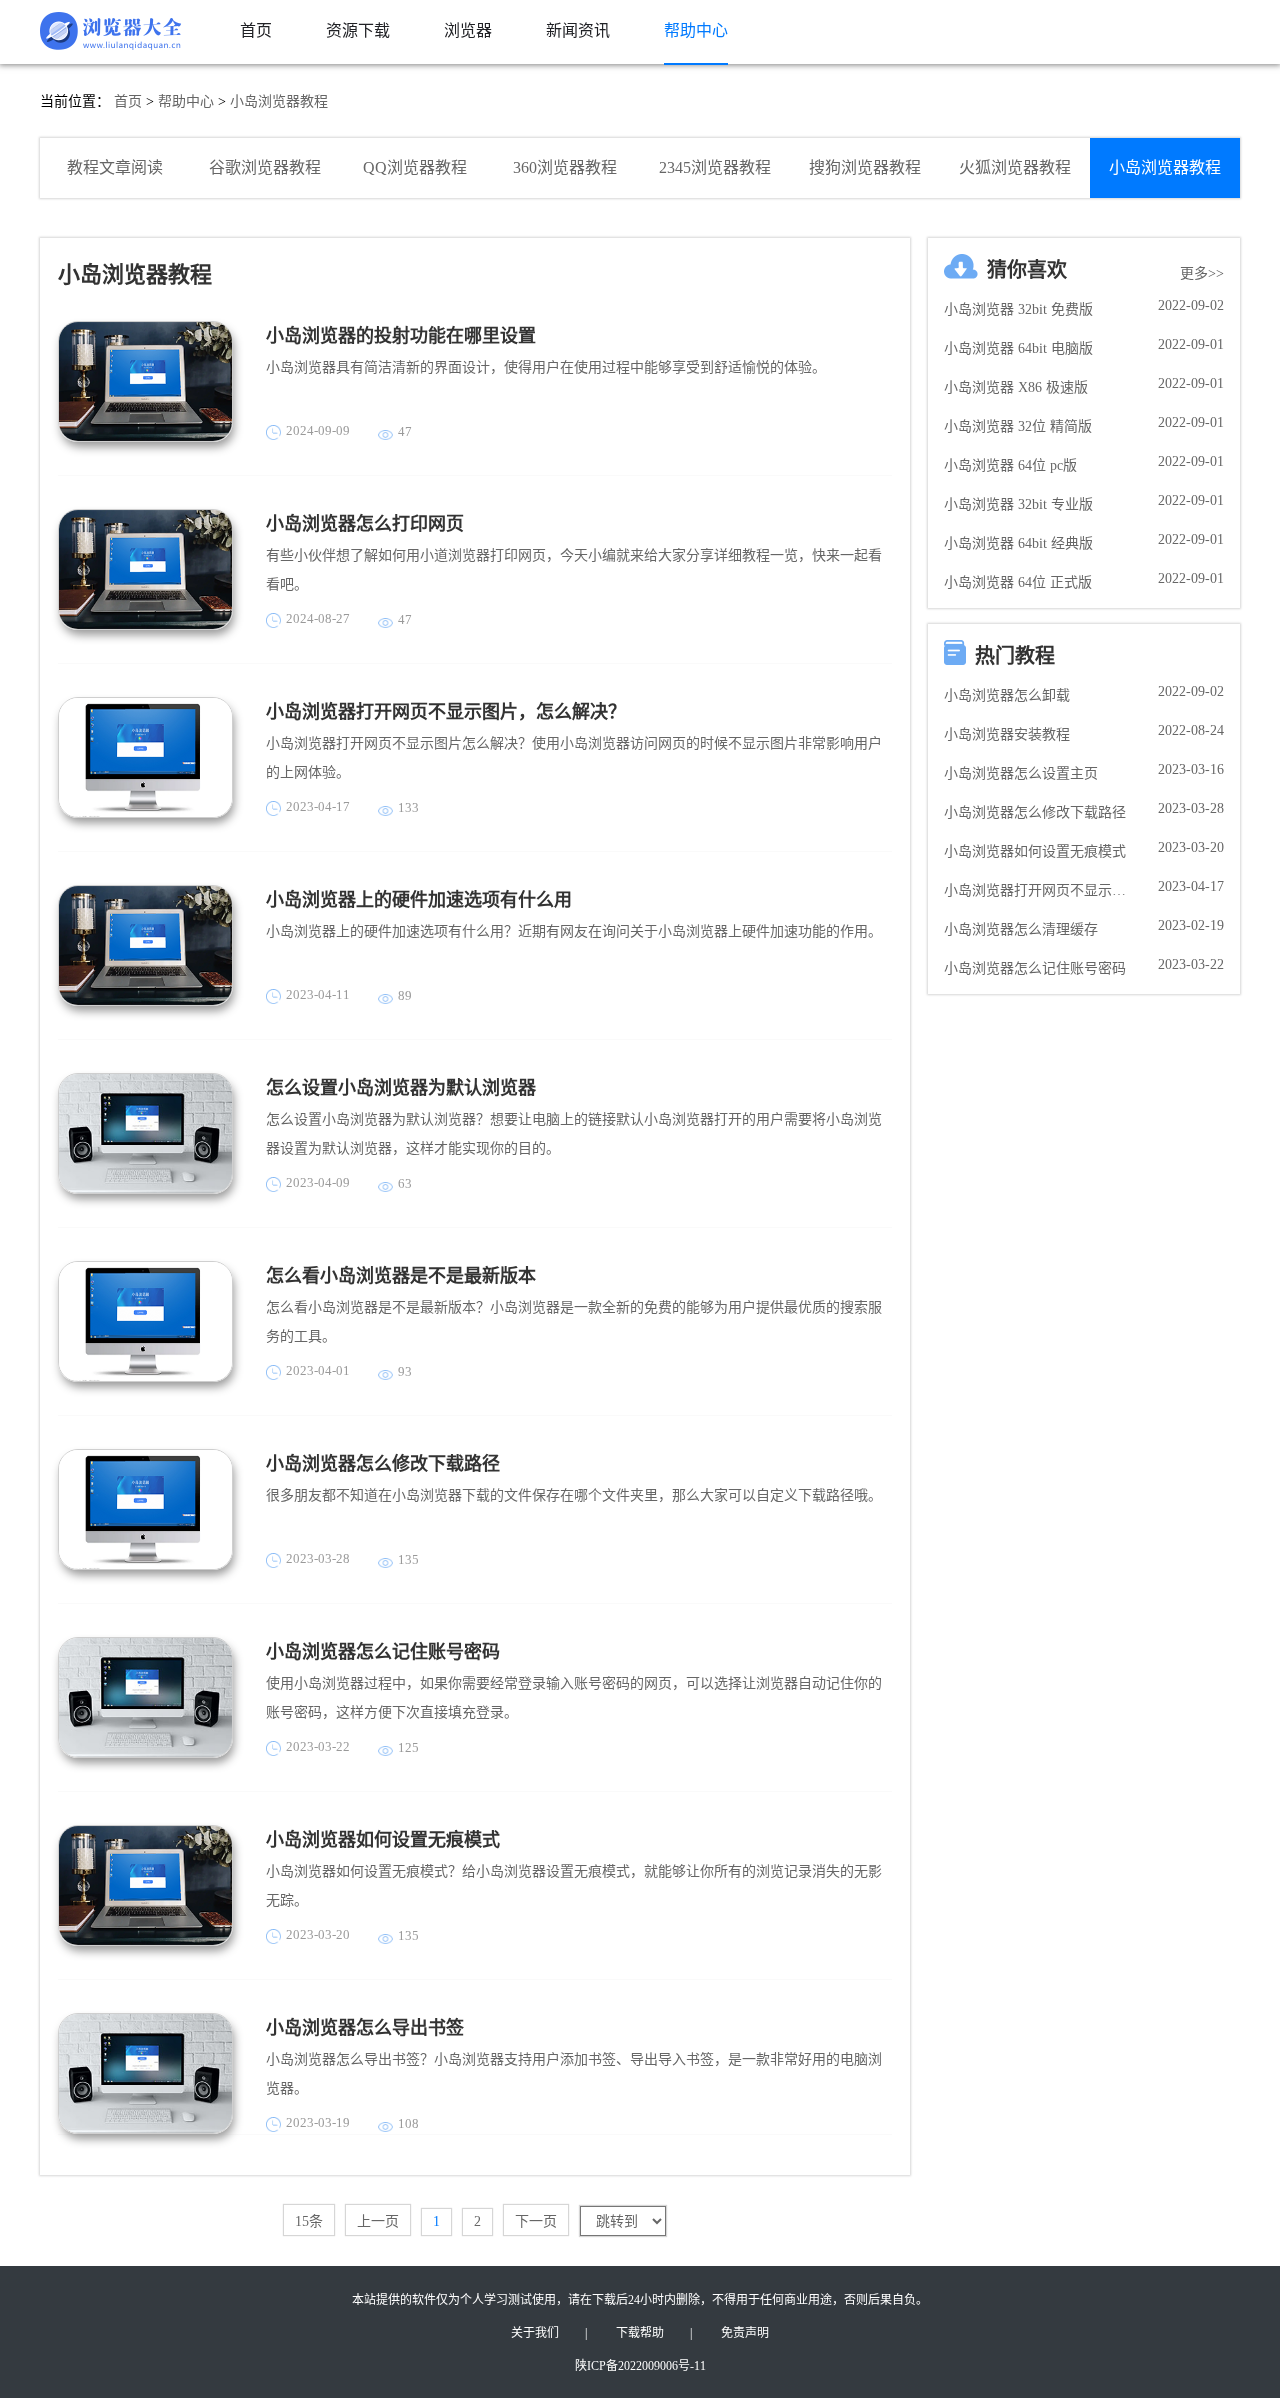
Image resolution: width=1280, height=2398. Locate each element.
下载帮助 (640, 2333)
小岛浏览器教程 (279, 101)
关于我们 (535, 2333)
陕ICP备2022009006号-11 (640, 2366)
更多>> (1202, 273)
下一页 (536, 2221)
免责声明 (745, 2333)
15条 (309, 2221)
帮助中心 (186, 101)
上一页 (378, 2221)
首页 (128, 101)
